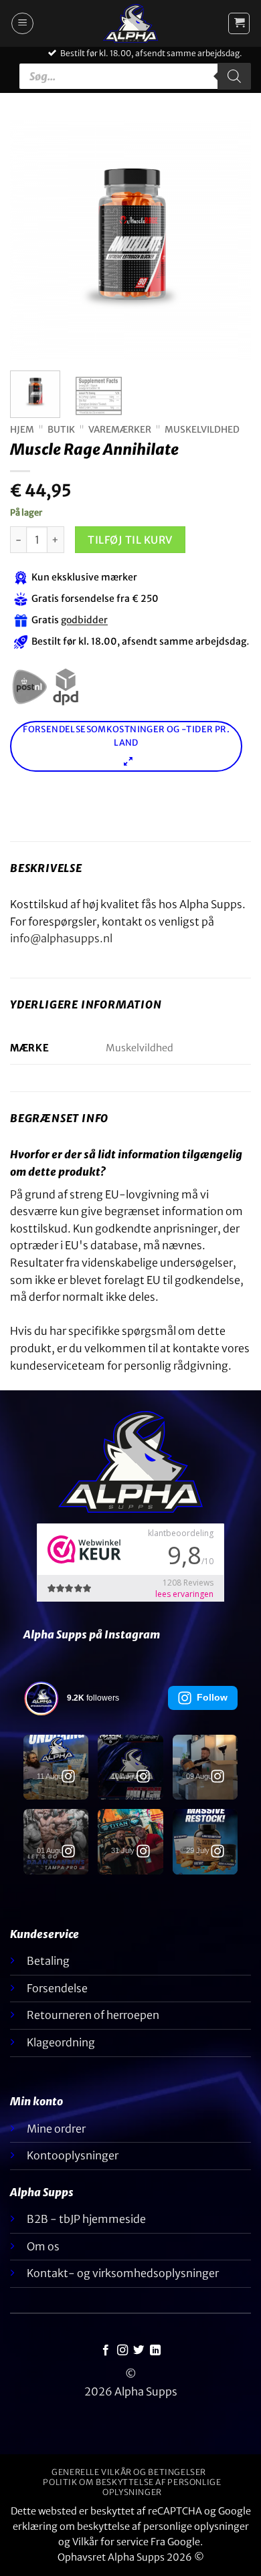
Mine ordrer (56, 2129)
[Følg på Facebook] (106, 2351)
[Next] (230, 240)
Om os (43, 2246)
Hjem (22, 430)
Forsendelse (57, 1988)
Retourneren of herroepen (93, 2015)
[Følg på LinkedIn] (155, 2351)
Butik (61, 430)
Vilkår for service (110, 2542)
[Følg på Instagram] (122, 2351)
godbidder (84, 621)
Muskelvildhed (202, 430)
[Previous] (31, 240)
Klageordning (61, 2042)
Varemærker (120, 430)
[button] (22, 23)
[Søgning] (234, 76)
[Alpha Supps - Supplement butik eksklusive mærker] (130, 23)
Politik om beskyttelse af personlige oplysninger (132, 2487)
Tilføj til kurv (130, 540)
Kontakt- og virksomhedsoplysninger (123, 2273)
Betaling (48, 1961)
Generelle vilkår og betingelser (129, 2472)
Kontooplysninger (73, 2155)
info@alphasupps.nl (61, 938)
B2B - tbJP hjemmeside (86, 2219)
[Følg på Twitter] (139, 2351)
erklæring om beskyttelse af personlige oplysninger (131, 2527)
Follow (212, 1697)
